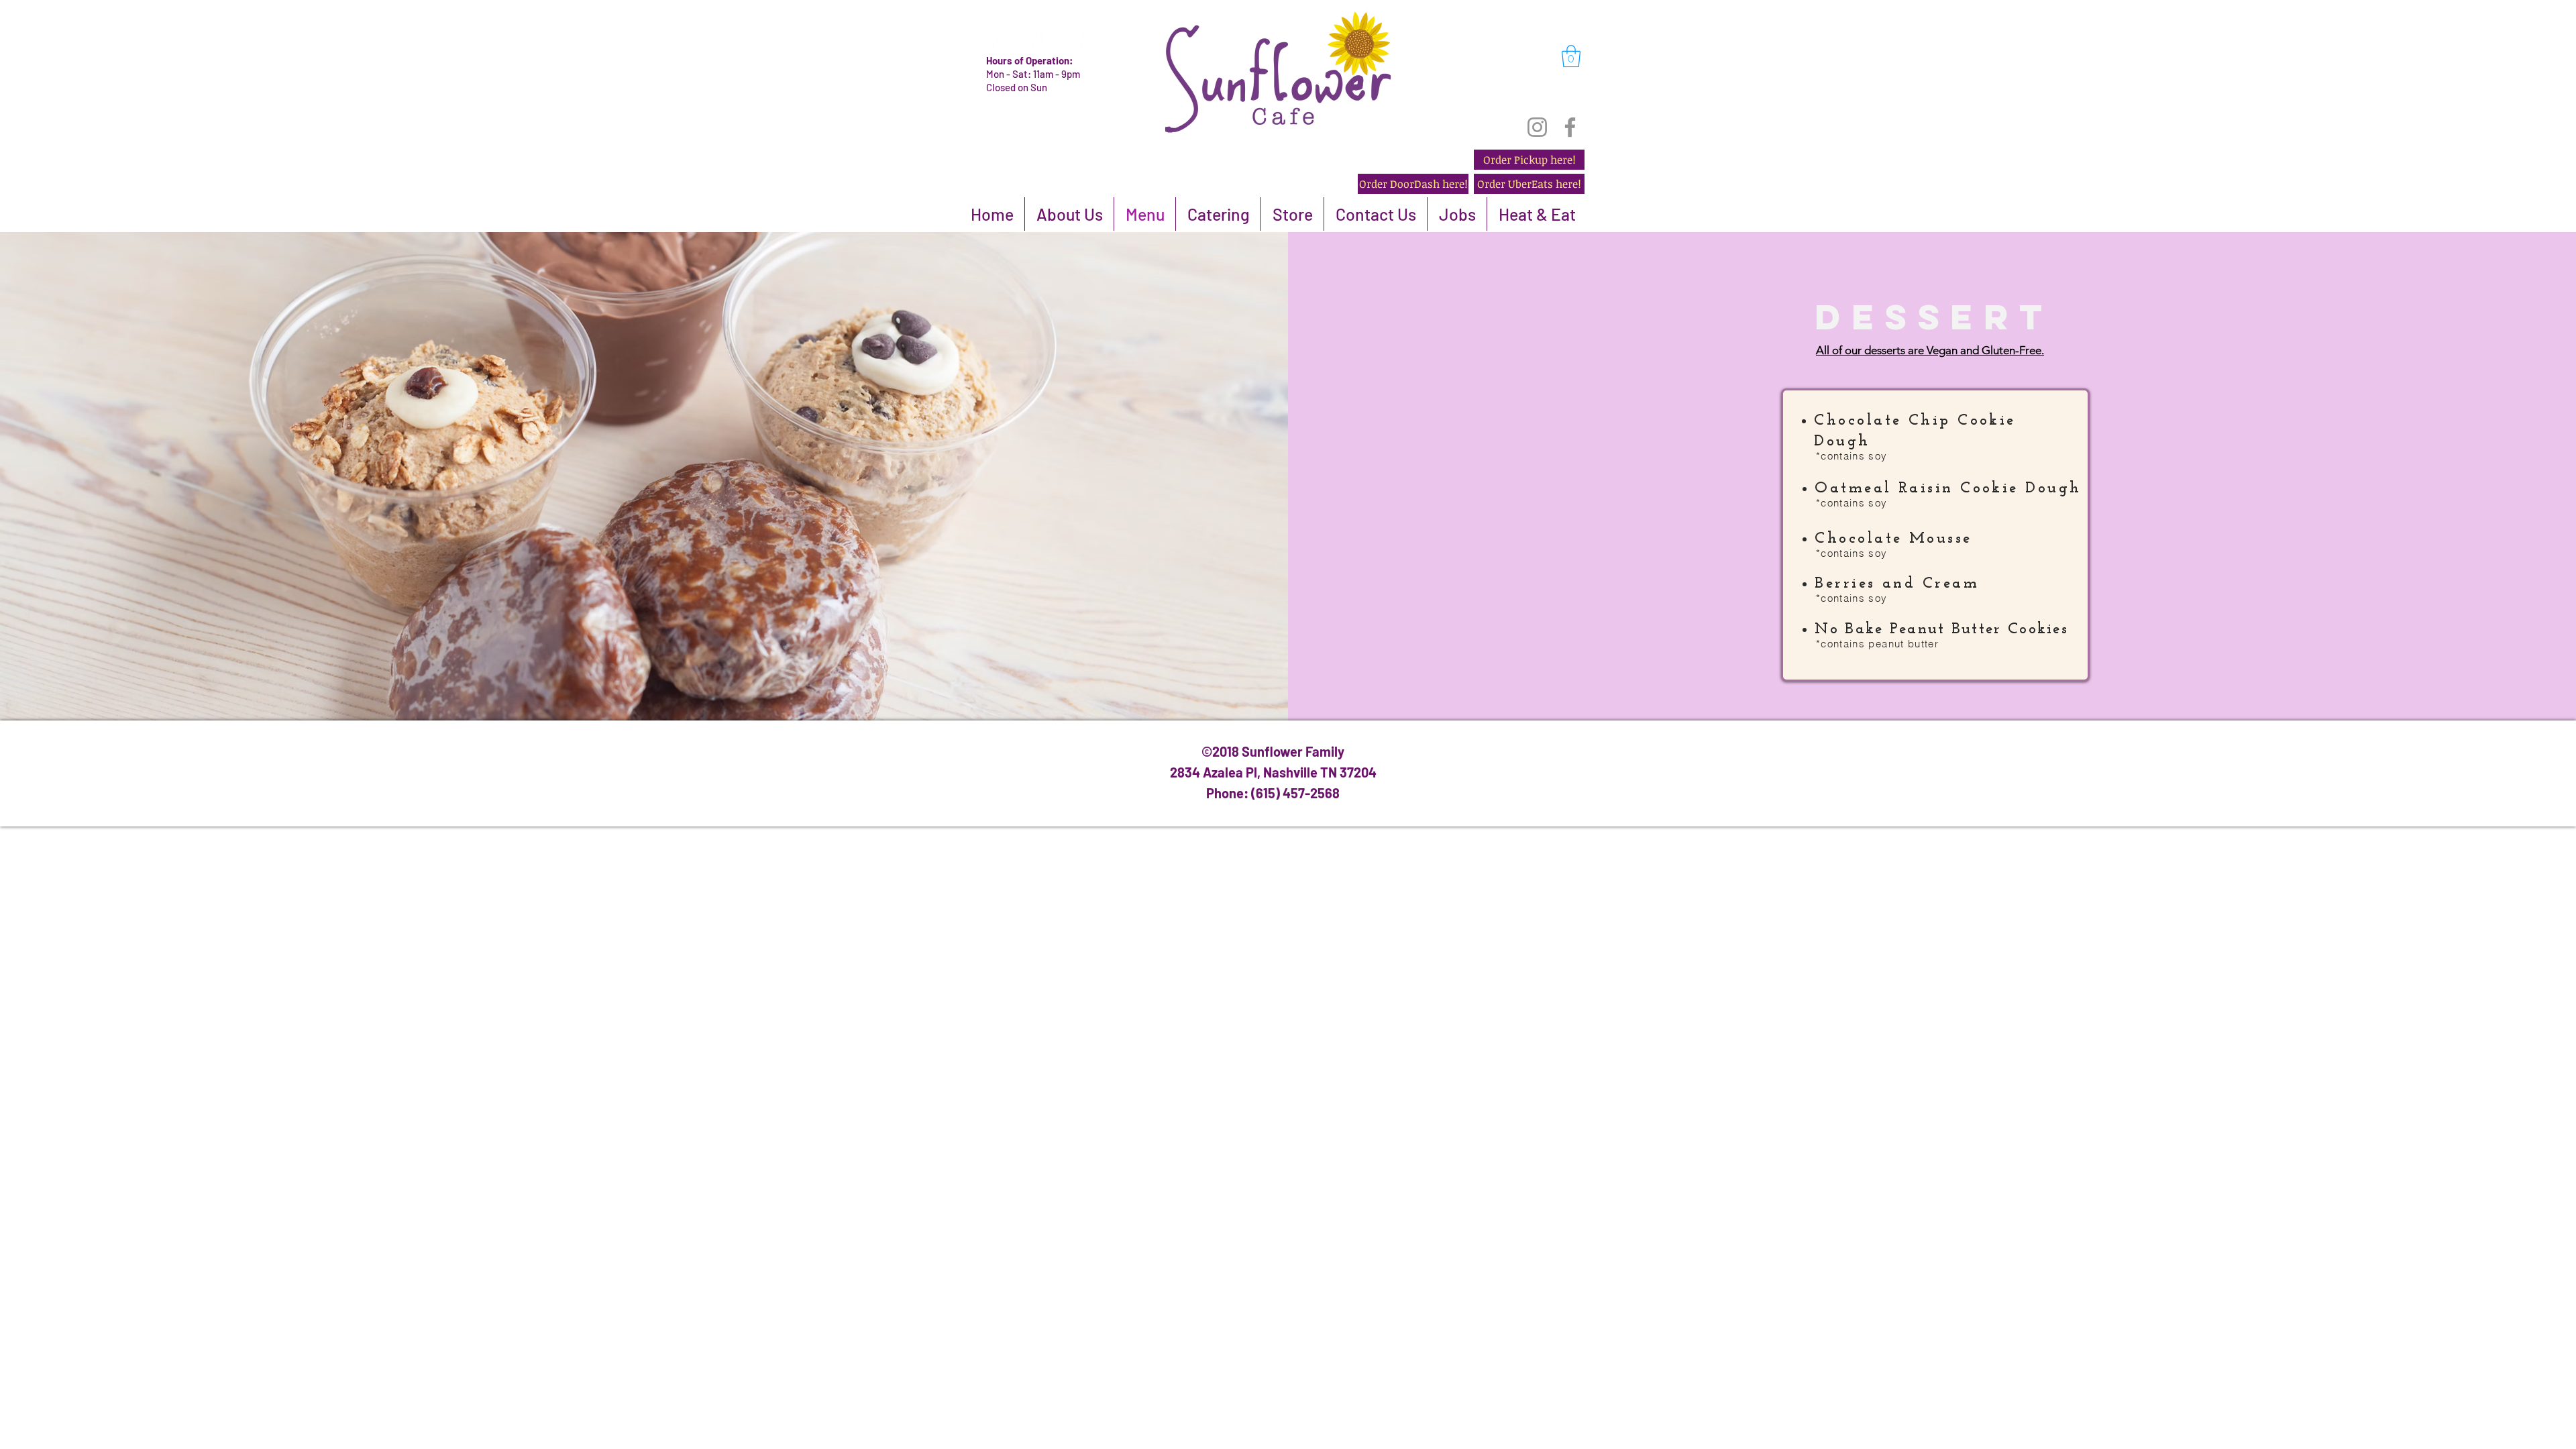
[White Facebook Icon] (1036, 42)
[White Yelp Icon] (995, 42)
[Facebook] (1570, 127)
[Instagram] (1537, 127)
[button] (1571, 56)
